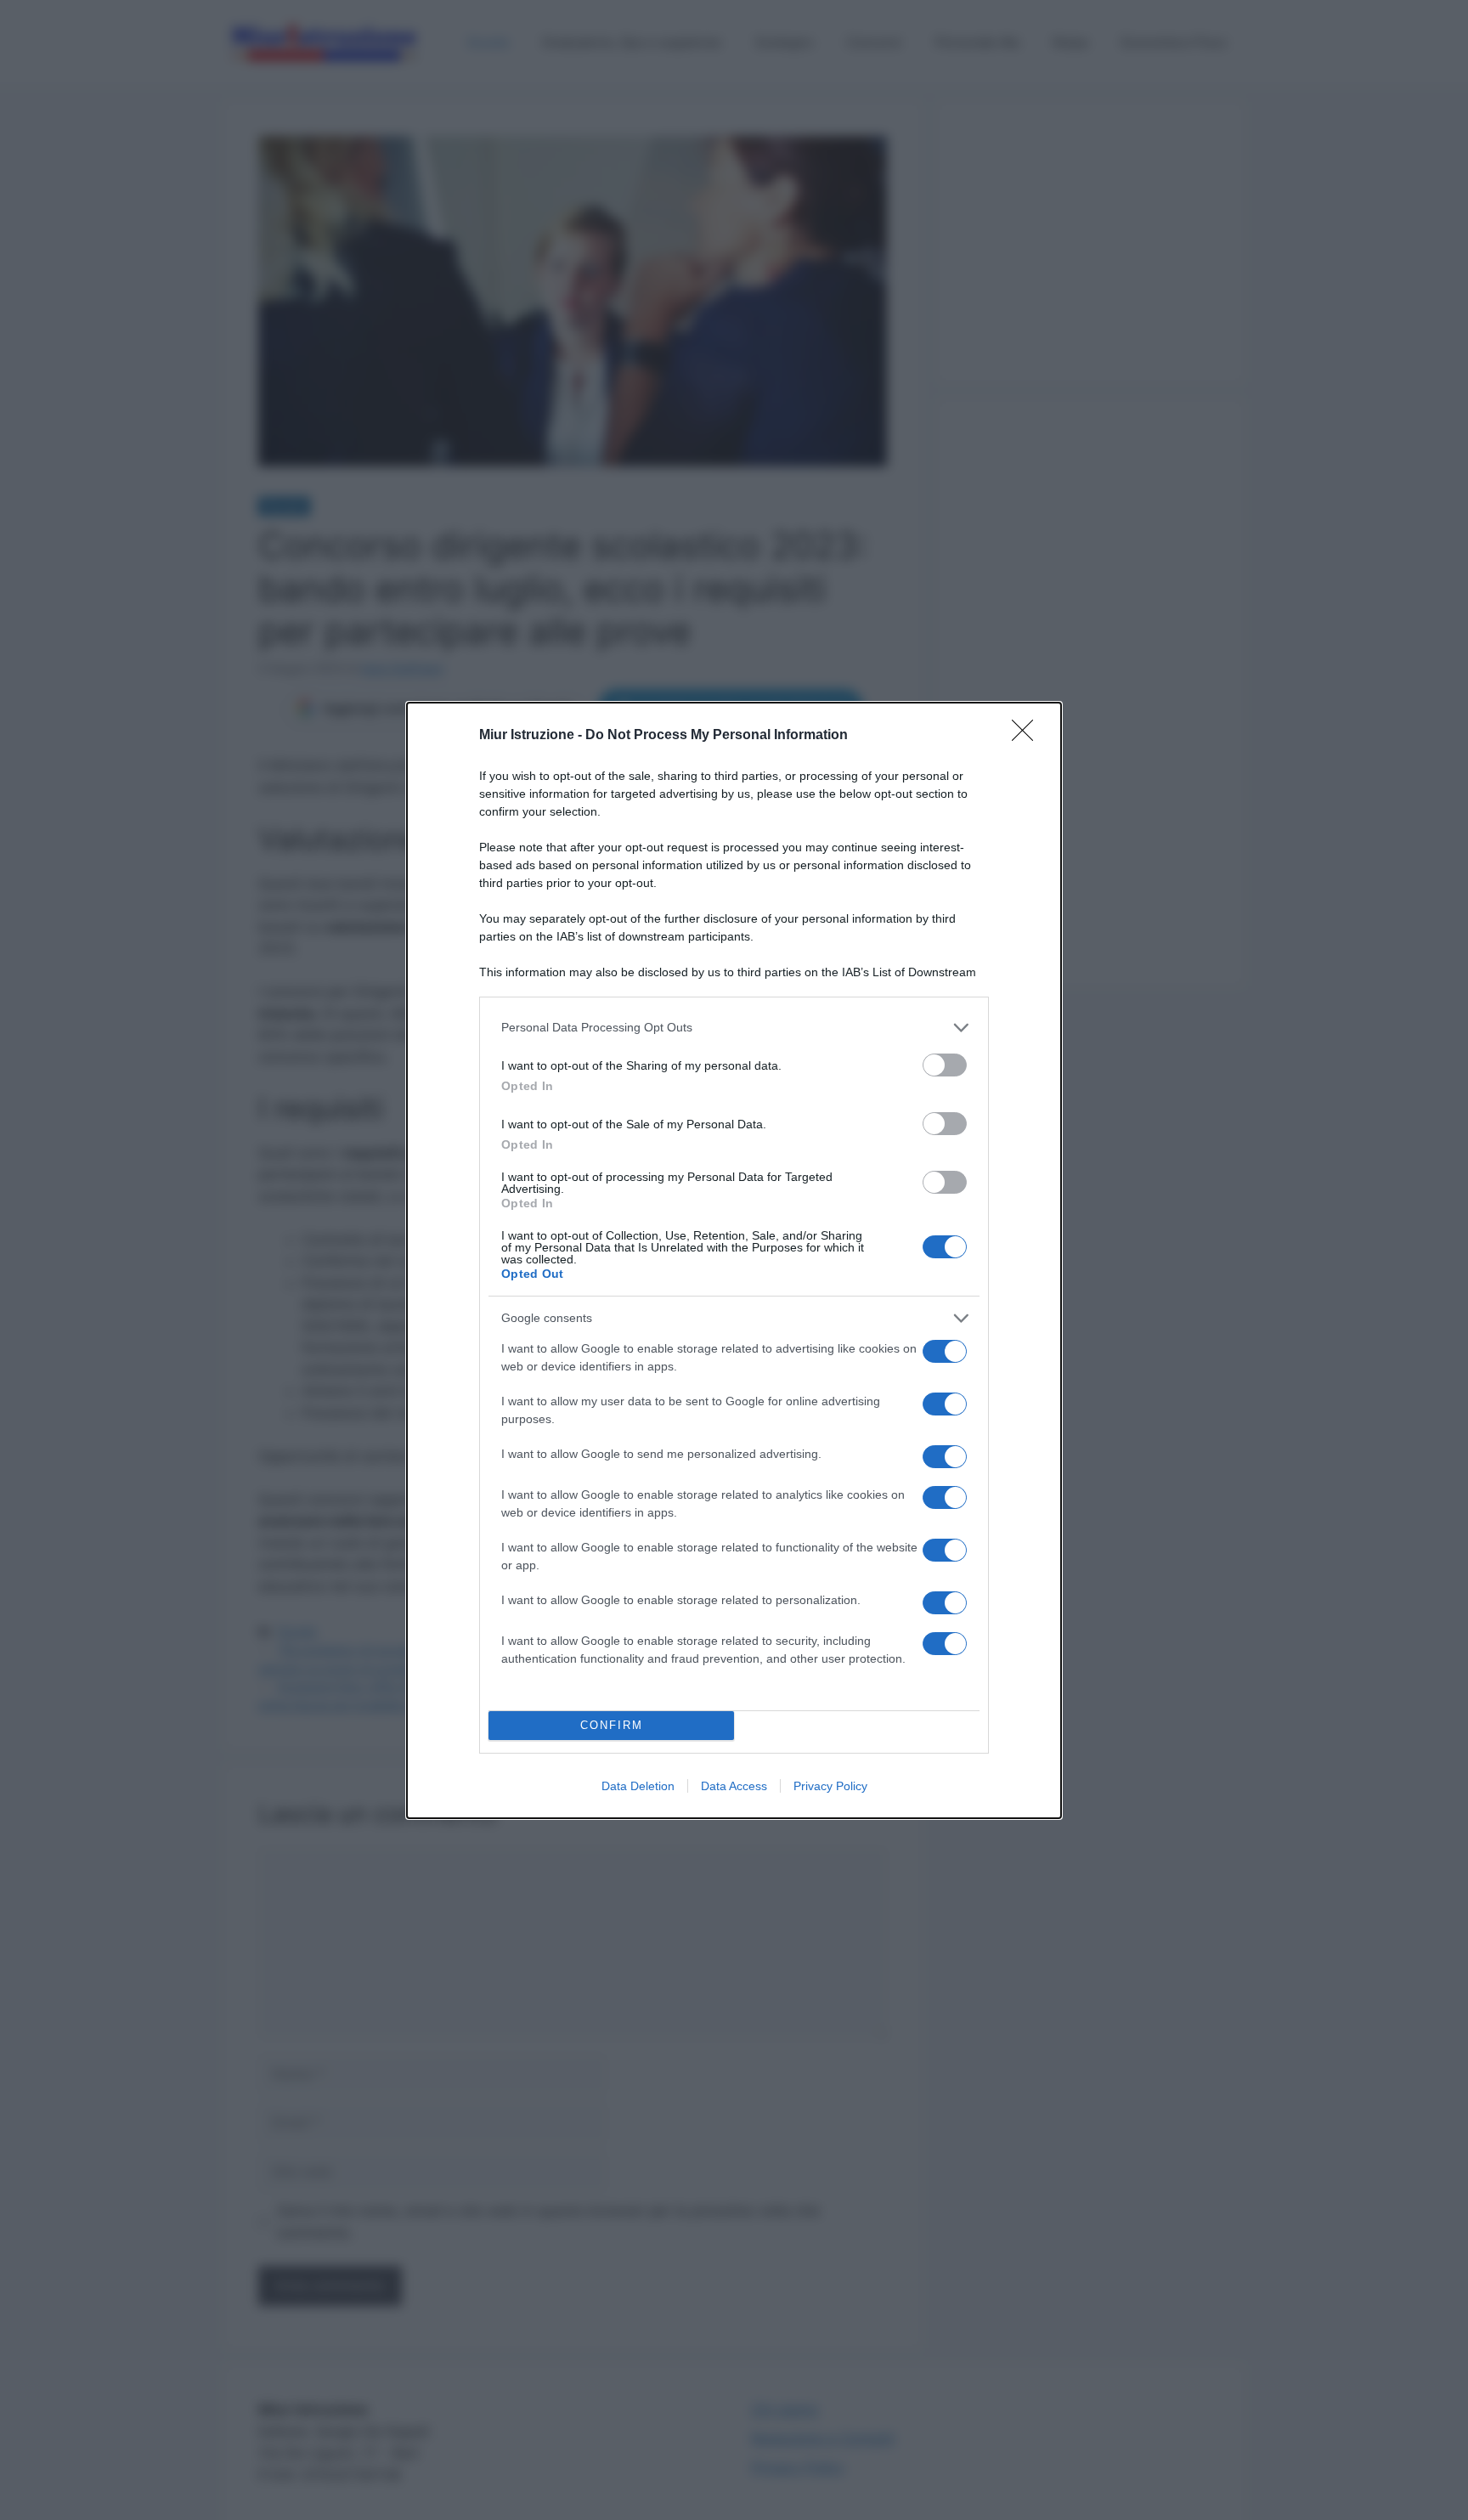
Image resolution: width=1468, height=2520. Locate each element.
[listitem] (734, 1028)
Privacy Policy (830, 1786)
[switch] (945, 1065)
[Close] (1028, 736)
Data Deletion (638, 1786)
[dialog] (734, 1260)
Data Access (734, 1786)
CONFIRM (612, 1725)
